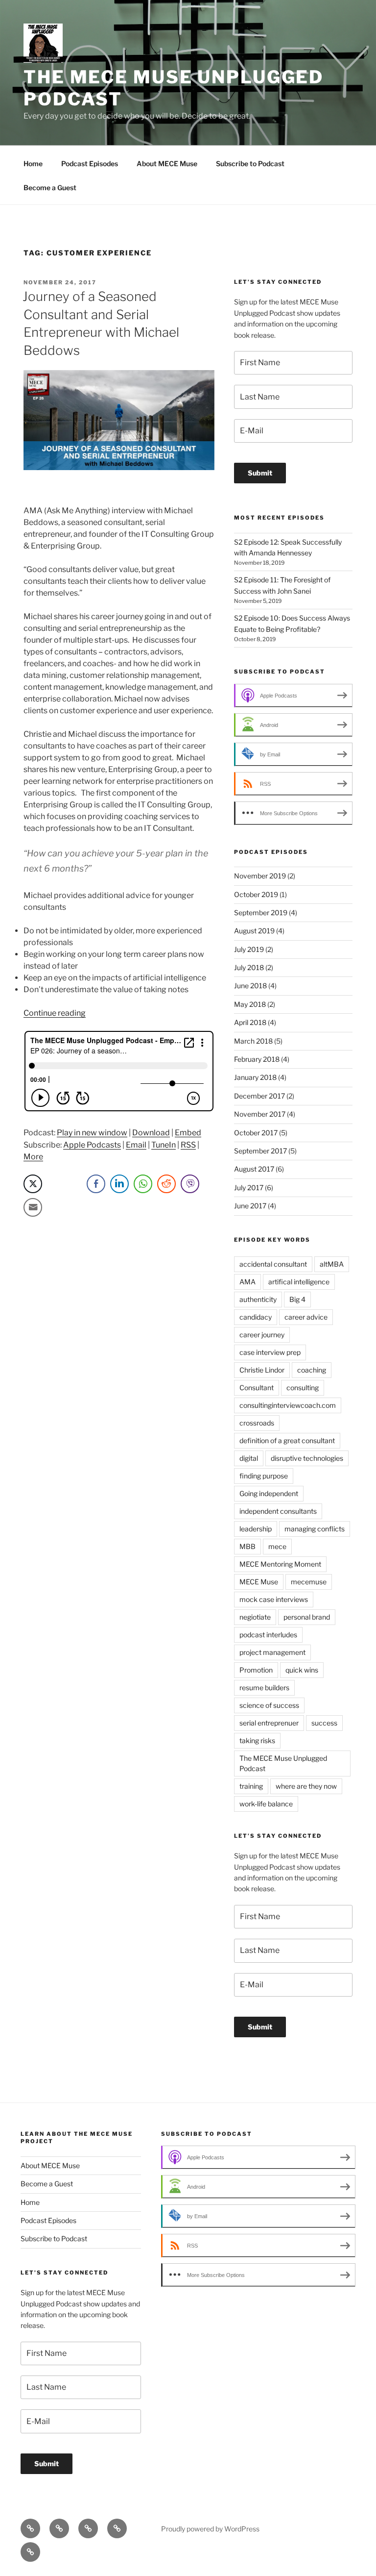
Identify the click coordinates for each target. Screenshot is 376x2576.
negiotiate (255, 1617)
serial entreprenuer (269, 1723)
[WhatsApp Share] (143, 1184)
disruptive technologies (307, 1458)
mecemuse (309, 1582)
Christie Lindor (262, 1370)
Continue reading (55, 1013)
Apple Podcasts (92, 1145)
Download (151, 1133)
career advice (306, 1317)
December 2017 (259, 1096)
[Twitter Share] (33, 1184)
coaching (312, 1370)
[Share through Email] (33, 1207)
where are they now (306, 1786)
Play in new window (92, 1133)
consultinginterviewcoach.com (288, 1405)
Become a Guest (50, 188)
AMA (247, 1282)
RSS (188, 1145)
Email (136, 1145)
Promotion (256, 1670)
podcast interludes (268, 1635)
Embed (188, 1133)
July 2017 (249, 1188)
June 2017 (250, 1206)
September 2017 (260, 1151)
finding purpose (264, 1476)
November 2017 (260, 1114)
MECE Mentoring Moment (280, 1564)
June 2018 (250, 986)
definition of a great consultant (287, 1440)
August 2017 (254, 1169)
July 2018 (249, 967)
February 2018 (257, 1059)
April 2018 (250, 1022)
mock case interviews (274, 1599)
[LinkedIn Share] (119, 1184)
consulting (303, 1388)
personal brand (307, 1617)
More (33, 1157)
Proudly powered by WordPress (210, 2529)
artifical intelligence (299, 1282)
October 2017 (256, 1133)
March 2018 (253, 1041)
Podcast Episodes (90, 163)
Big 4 (297, 1299)
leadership (256, 1529)
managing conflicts (315, 1529)
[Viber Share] (190, 1184)
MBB (247, 1546)
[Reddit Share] (166, 1184)
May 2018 (250, 1004)
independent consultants (278, 1511)
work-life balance (266, 1804)
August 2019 (254, 931)
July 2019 (249, 949)
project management (272, 1652)
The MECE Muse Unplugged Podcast (283, 1763)
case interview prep (270, 1352)
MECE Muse (259, 1582)
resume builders (264, 1688)
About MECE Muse (167, 163)
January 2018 (255, 1077)
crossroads (257, 1423)
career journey (262, 1335)
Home (33, 163)
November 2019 (260, 876)
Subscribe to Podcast (250, 163)
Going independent (269, 1493)
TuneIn (164, 1145)
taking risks (257, 1740)
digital (249, 1458)
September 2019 (261, 913)
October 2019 (256, 894)
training (251, 1786)
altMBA (332, 1264)
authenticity (258, 1299)
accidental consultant (273, 1264)
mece (277, 1546)
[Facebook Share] (96, 1184)
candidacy (256, 1317)
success (324, 1723)
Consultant (257, 1388)
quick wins (302, 1670)
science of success (269, 1705)
